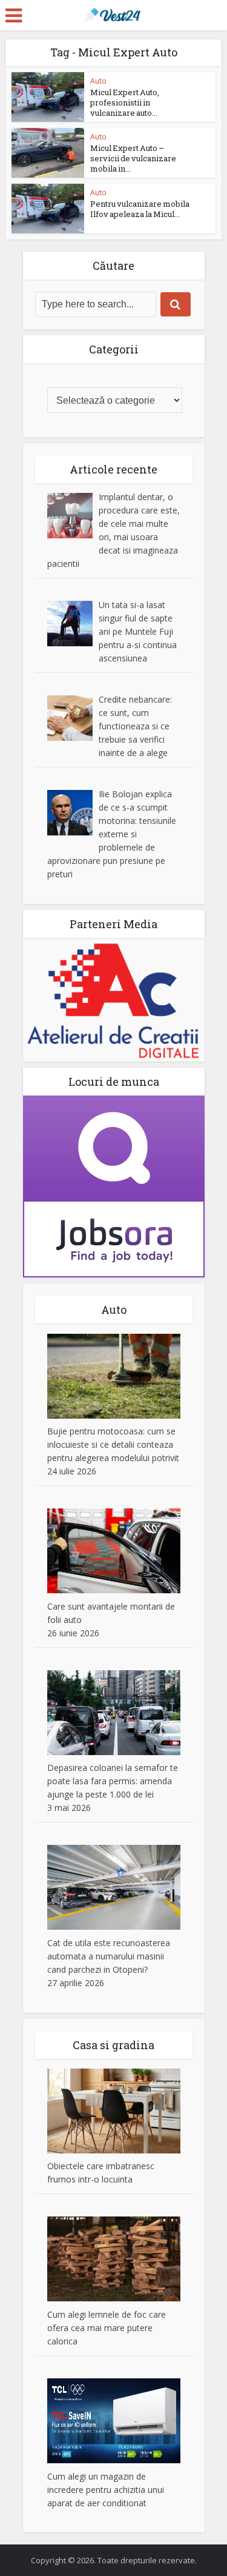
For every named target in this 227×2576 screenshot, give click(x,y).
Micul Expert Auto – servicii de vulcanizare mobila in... (133, 158)
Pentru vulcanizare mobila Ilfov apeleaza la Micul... (140, 209)
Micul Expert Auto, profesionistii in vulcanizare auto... (125, 102)
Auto (98, 81)
